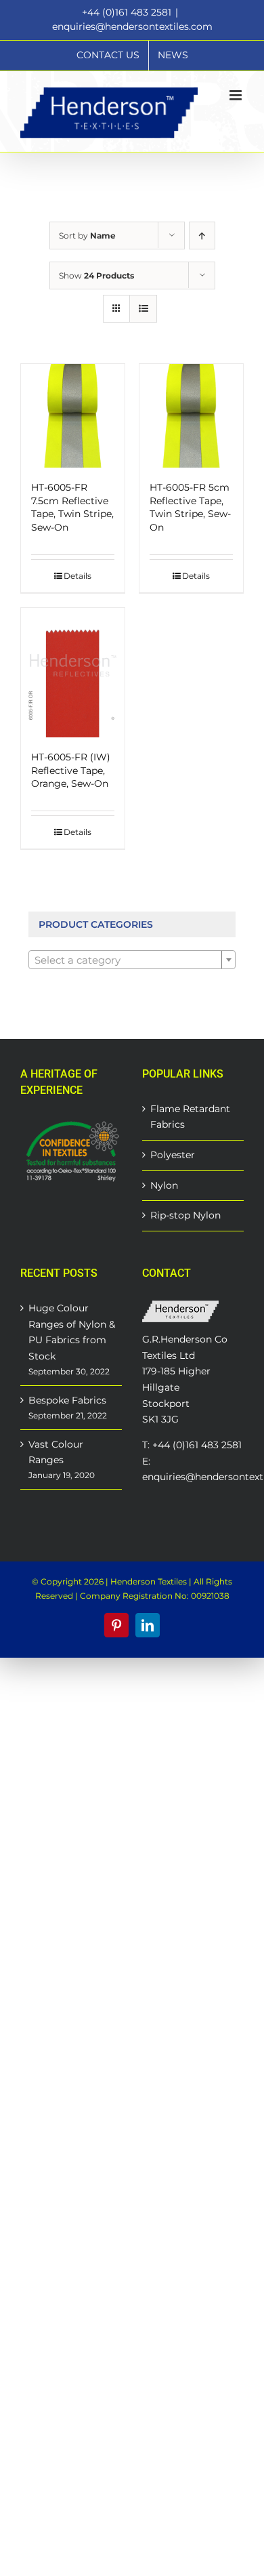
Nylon (164, 1185)
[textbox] (132, 960)
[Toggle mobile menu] (237, 95)
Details (78, 576)
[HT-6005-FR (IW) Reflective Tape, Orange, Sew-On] (73, 673)
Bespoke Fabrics (67, 1400)
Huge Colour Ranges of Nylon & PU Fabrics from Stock (72, 1332)
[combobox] (132, 960)
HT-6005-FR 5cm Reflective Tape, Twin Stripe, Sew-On (190, 507)
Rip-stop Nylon (185, 1215)
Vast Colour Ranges (56, 1452)
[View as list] (143, 309)
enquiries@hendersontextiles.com (132, 26)
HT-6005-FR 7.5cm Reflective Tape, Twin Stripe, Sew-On (72, 507)
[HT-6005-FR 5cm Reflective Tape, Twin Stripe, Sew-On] (191, 416)
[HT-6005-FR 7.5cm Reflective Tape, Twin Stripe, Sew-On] (73, 416)
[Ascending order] (202, 236)
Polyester (173, 1155)
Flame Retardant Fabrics (190, 1117)
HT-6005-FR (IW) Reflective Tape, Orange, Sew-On (71, 770)
